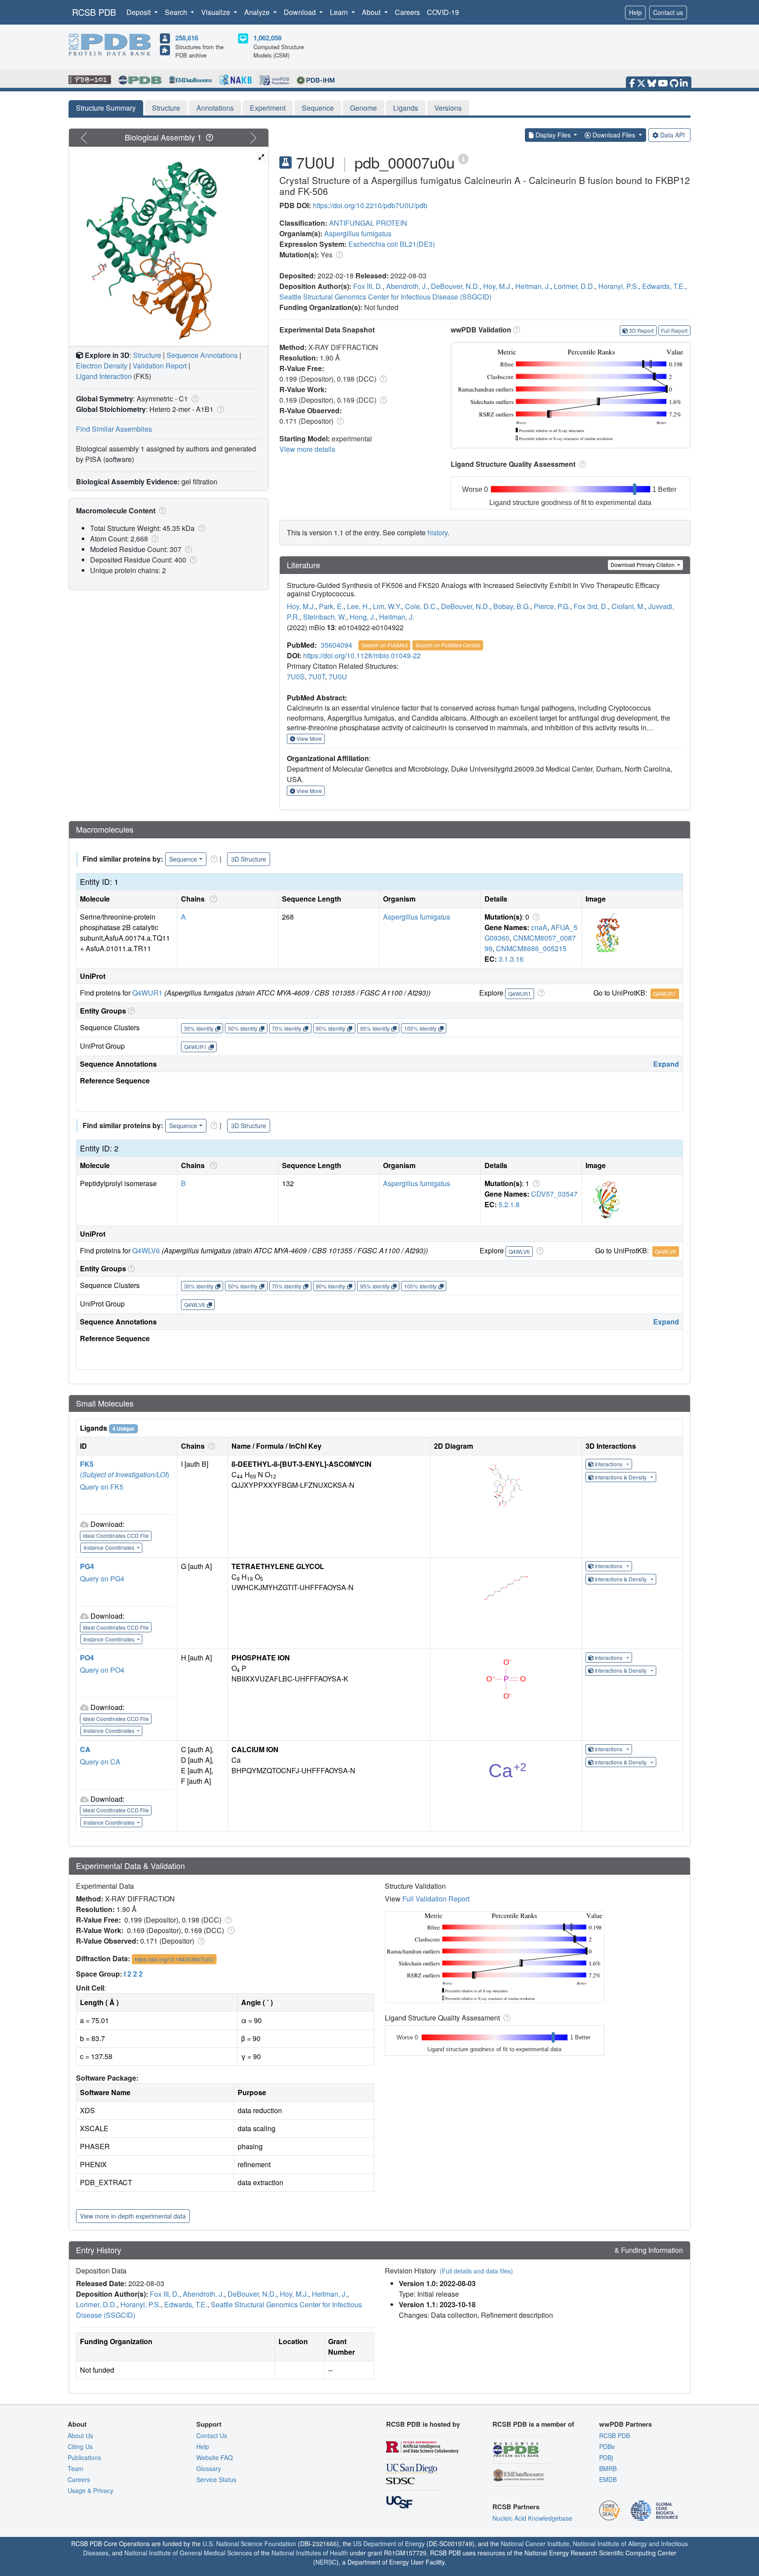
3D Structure (249, 859)
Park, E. (331, 606)
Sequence (318, 108)
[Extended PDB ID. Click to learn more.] (463, 158)
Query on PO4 (102, 1670)
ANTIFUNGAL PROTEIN (368, 223)
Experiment (268, 108)
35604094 (336, 645)
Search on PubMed (385, 645)
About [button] (372, 12)
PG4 (87, 1566)
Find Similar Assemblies (114, 429)
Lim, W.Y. (387, 606)
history (437, 532)
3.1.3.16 (511, 959)
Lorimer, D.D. (574, 286)
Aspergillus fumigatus (358, 233)
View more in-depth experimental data (133, 2216)
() (125, 1474)
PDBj (606, 2457)
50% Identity (243, 1028)
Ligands (406, 108)
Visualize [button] (217, 12)
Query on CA (100, 1762)
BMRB (608, 2468)
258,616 (187, 38)
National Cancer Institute (535, 2544)
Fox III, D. (368, 286)
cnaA (539, 927)
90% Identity (331, 1028)
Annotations (215, 108)
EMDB (608, 2479)
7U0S (296, 676)
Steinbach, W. (325, 617)
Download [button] (301, 12)
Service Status (216, 2479)
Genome (363, 108)
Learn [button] (340, 12)
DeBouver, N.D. (455, 286)
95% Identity (375, 1028)
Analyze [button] (258, 12)
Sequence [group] (183, 859)
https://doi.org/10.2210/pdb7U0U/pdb (370, 205)
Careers (407, 12)
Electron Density (102, 366)
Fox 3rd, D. (591, 606)
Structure (166, 108)
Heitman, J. (533, 286)
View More (309, 738)
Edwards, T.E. (664, 286)
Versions (448, 108)
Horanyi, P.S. (618, 286)
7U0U (338, 676)
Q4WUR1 (147, 993)
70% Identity (287, 1028)
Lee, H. (358, 606)
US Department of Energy (389, 2544)
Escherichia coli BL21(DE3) (392, 244)
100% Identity (420, 1028)
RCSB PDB (94, 12)
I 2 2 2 (133, 1974)
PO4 (87, 1658)
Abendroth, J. (407, 286)
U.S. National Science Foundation (249, 2544)
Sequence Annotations (202, 355)
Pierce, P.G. (552, 606)
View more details (307, 449)
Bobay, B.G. (512, 606)
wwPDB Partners (625, 2424)
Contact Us (212, 2435)
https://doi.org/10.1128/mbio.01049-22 (362, 655)
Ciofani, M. (628, 606)
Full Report (674, 330)
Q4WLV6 (146, 1250)
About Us (80, 2435)
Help (635, 12)
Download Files (614, 135)
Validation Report (160, 366)
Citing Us (80, 2446)
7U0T (317, 676)
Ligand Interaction (104, 376)
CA (85, 1749)
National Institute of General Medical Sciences (188, 2553)
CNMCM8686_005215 (531, 948)
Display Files (553, 135)
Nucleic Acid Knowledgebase (532, 2518)
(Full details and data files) (476, 2271)
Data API (672, 135)
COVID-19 (443, 12)
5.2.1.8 (509, 1204)
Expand (666, 1064)
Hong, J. (363, 617)
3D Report (641, 330)
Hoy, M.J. (497, 286)
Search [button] (177, 12)
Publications (84, 2457)
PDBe (607, 2446)
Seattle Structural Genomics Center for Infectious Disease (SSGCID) (385, 297)
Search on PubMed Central (448, 645)
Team (76, 2468)
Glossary (209, 2468)
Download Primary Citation (643, 565)
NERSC (326, 2562)
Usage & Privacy (90, 2490)
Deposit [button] (139, 12)
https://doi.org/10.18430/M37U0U (174, 1959)
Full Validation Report (436, 1899)
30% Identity (199, 1028)
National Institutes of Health (310, 2553)
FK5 (87, 1464)
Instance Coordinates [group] (110, 1547)
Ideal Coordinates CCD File (116, 1535)
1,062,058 (267, 38)
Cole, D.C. (421, 606)
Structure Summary (106, 108)
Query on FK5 (102, 1487)
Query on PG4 (102, 1578)
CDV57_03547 (554, 1194)
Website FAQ (215, 2457)
